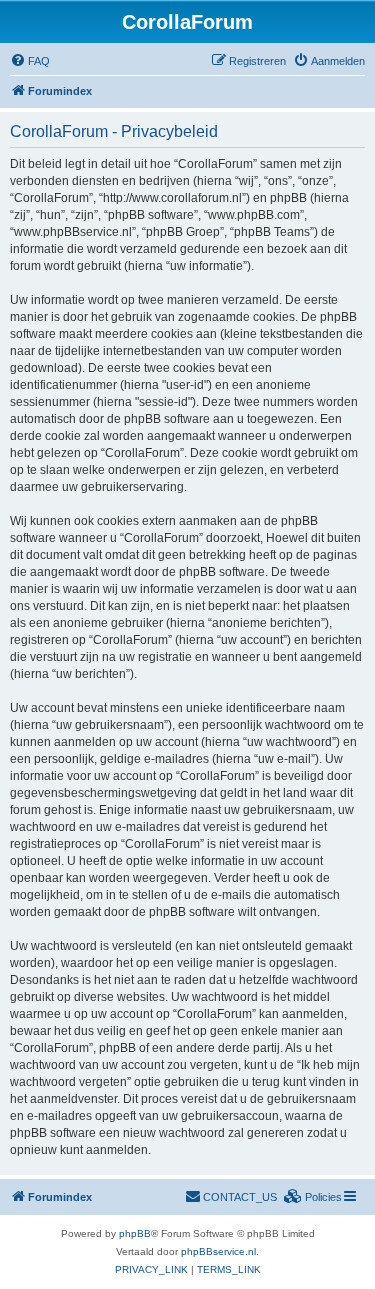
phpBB (135, 1233)
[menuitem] (30, 61)
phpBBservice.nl (218, 1251)
